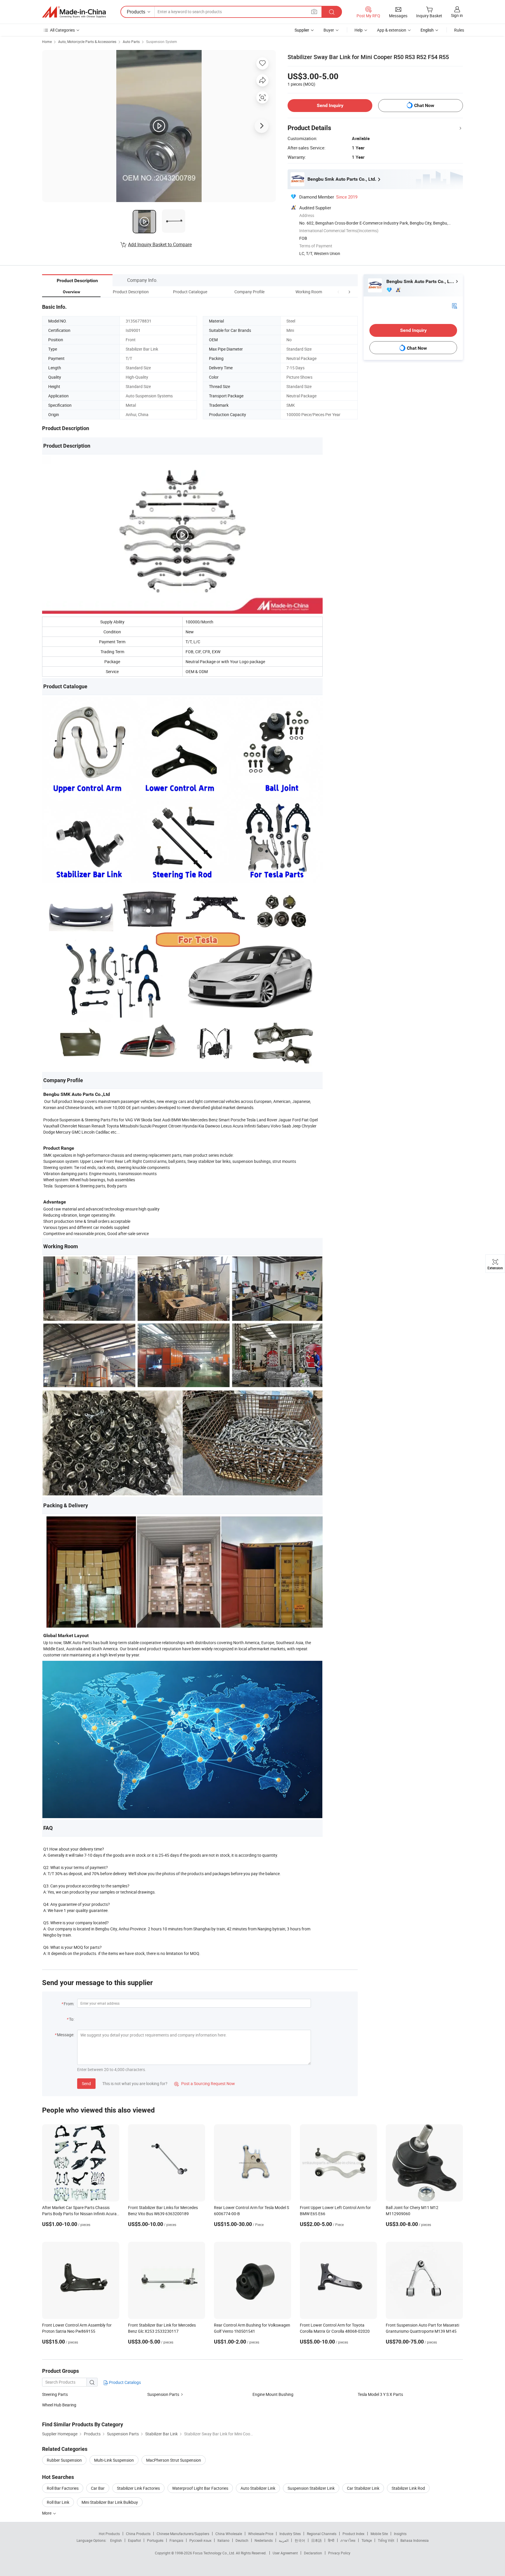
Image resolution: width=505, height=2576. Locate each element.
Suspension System (162, 42)
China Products (138, 2534)
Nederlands (264, 2540)
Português (155, 2540)
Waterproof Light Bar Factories (200, 2488)
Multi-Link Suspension (114, 2460)
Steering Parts (55, 2394)
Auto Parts (131, 42)
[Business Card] (454, 305)
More (47, 2513)
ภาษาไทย (348, 2540)
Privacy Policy (339, 2553)
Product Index (353, 2534)
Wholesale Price (261, 2534)
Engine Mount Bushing (273, 2394)
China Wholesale (229, 2534)
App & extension (392, 30)
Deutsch (242, 2540)
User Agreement (285, 2553)
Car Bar (98, 2488)
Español (134, 2540)
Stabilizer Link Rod (408, 2488)
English (116, 2540)
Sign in (457, 15)
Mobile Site (379, 2534)
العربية (284, 2540)
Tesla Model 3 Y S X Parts (380, 2394)
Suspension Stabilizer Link (311, 2488)
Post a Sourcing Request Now (205, 2083)
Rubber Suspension (64, 2460)
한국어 (300, 2540)
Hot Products (109, 2534)
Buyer (329, 30)
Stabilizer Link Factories (138, 2488)
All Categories (62, 30)
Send (86, 2083)
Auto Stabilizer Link (258, 2488)
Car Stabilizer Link (363, 2488)
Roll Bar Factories (63, 2488)
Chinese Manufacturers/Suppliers (183, 2534)
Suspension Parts (163, 2394)
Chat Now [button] (424, 105)
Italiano (223, 2540)
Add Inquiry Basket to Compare (160, 244)
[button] (338, 292)
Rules (459, 30)
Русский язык (200, 2540)
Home (47, 42)
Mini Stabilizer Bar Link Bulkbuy (110, 2502)
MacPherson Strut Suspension (174, 2460)
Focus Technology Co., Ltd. (214, 2553)
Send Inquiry (330, 105)
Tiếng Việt (386, 2540)
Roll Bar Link (58, 2502)
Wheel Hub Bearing (59, 2405)
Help (359, 30)
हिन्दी (331, 2540)
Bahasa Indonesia (415, 2540)
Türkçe (367, 2540)
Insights (400, 2534)
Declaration (313, 2553)
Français (176, 2540)
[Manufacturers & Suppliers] (74, 12)
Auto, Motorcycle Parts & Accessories (87, 42)
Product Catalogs (124, 2382)
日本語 (317, 2540)
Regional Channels (322, 2534)
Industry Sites (290, 2534)
